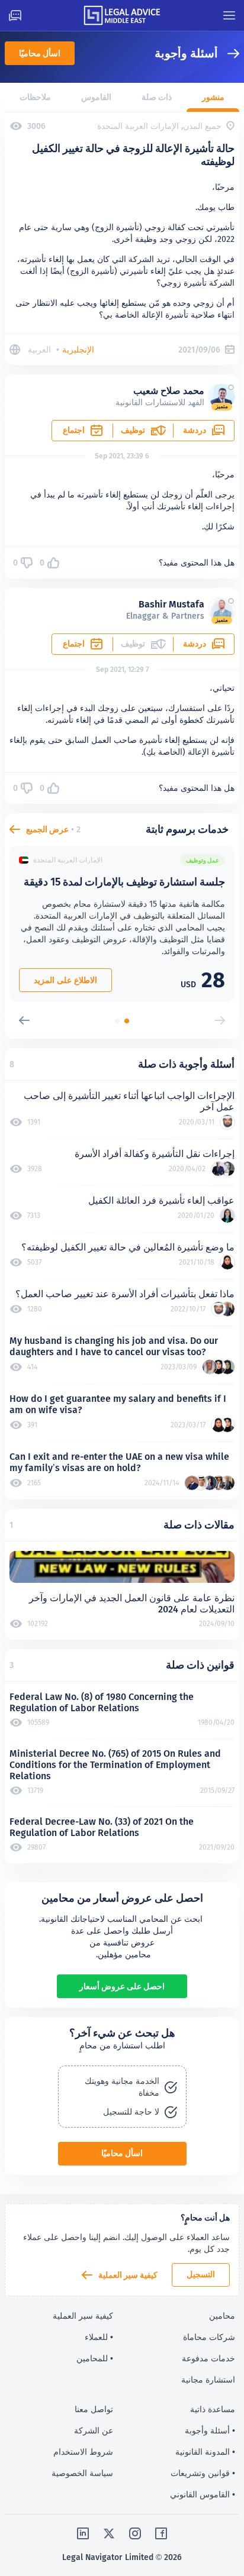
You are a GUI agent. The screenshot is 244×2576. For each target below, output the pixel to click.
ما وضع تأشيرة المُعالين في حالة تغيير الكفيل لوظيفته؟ (128, 1247)
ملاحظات (35, 97)
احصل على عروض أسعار (122, 1986)
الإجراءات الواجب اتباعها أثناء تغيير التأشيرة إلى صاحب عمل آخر (129, 1101)
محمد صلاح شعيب (169, 391)
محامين (222, 2316)
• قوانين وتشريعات (203, 2473)
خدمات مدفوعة (208, 2358)
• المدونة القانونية (205, 2452)
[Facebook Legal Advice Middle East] (161, 2533)
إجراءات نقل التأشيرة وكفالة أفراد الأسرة (155, 1154)
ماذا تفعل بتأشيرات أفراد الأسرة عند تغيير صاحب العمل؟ (125, 1294)
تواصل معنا (94, 2409)
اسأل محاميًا (40, 53)
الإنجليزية (78, 350)
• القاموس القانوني (203, 2494)
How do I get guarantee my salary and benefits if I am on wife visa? (118, 1404)
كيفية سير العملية (128, 2275)
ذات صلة (157, 97)
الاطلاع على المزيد (65, 980)
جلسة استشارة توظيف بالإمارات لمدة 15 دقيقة (124, 882)
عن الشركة (94, 2430)
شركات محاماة (209, 2337)
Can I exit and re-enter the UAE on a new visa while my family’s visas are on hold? (119, 1462)
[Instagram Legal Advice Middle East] (135, 2533)
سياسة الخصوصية (82, 2473)
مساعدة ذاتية (213, 2409)
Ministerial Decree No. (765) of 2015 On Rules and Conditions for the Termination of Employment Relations (115, 1765)
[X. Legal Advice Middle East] (109, 2533)
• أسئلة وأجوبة (210, 2430)
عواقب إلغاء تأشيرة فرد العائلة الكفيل (161, 1200)
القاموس (96, 97)
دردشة (195, 430)
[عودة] (229, 54)
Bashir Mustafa (171, 604)
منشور (213, 97)
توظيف (133, 430)
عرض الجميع (47, 829)
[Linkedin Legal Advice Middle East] (83, 2533)
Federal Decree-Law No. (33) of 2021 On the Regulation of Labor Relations (102, 1827)
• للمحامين (95, 2358)
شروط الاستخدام (83, 2452)
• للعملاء (99, 2337)
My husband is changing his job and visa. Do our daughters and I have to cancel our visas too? (114, 1346)
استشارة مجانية (208, 2380)
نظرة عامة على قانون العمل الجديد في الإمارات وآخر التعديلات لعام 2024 (132, 1604)
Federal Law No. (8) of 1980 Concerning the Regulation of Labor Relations (102, 1702)
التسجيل (201, 2274)
